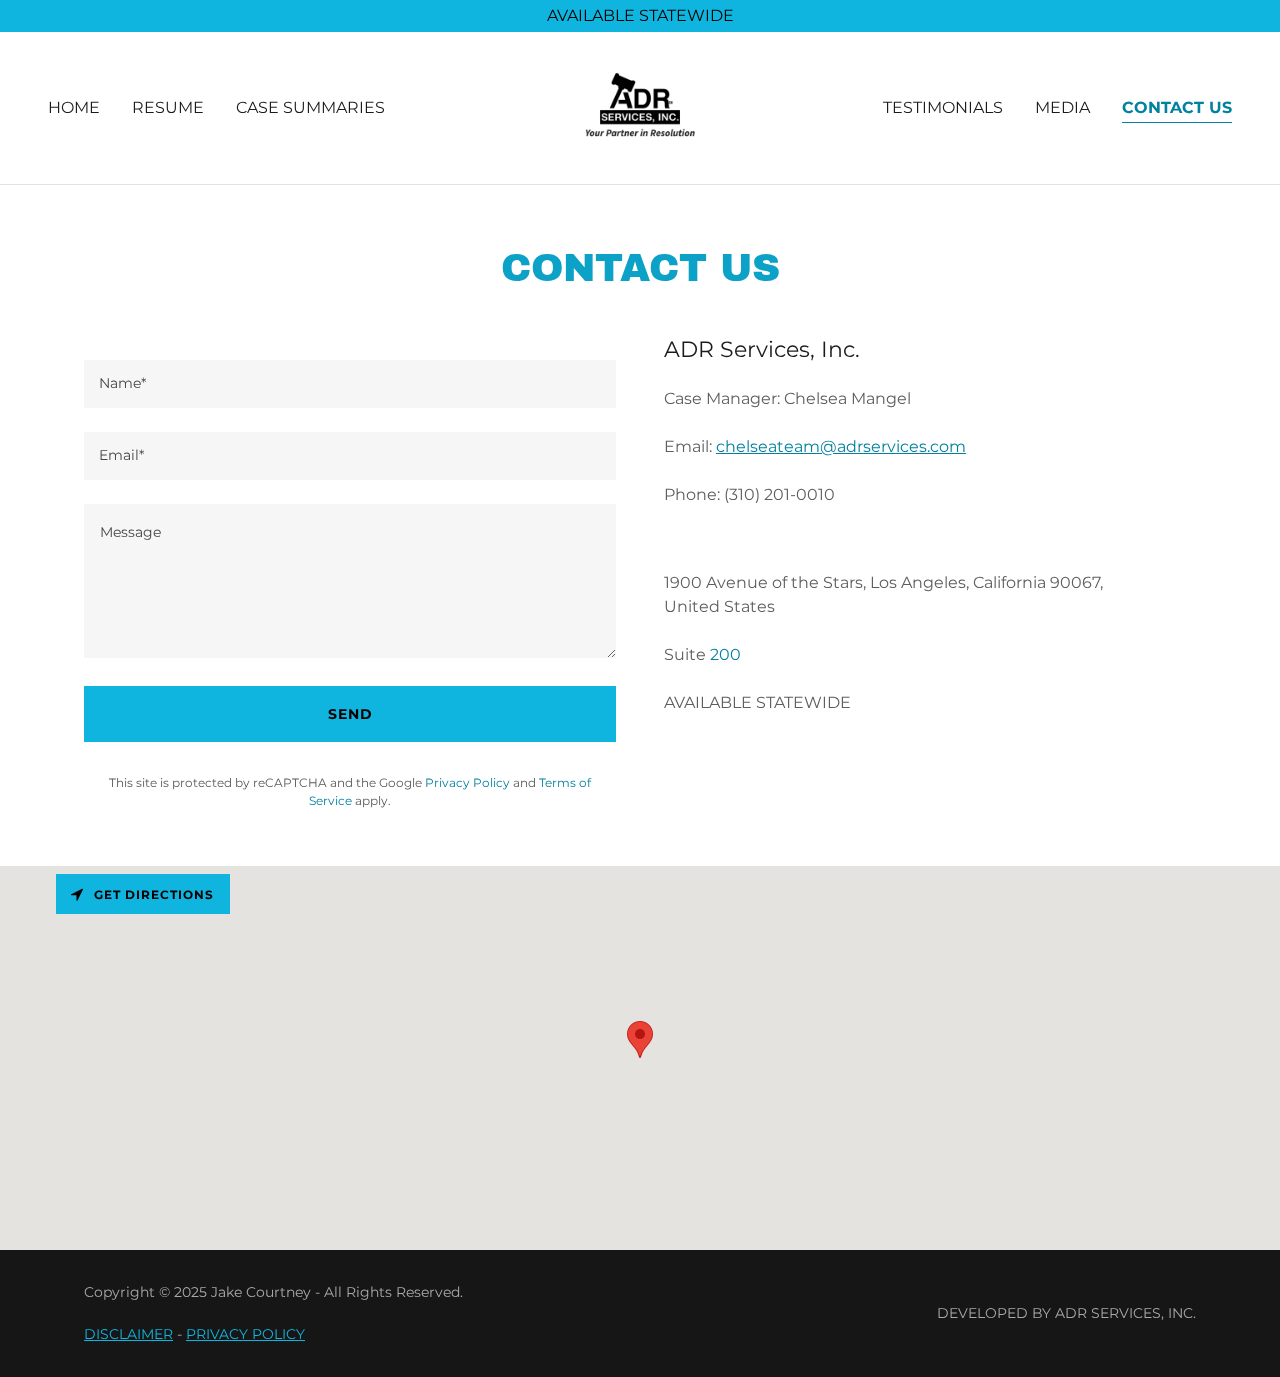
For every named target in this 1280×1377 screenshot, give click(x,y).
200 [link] (725, 654)
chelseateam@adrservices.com (841, 446)
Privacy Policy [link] (467, 782)
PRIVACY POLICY (245, 1334)
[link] (640, 106)
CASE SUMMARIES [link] (310, 107)
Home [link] (74, 107)
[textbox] (350, 384)
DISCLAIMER (128, 1334)
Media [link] (1062, 107)
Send (350, 714)
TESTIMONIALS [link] (943, 107)
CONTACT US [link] (1177, 107)
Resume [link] (168, 107)
